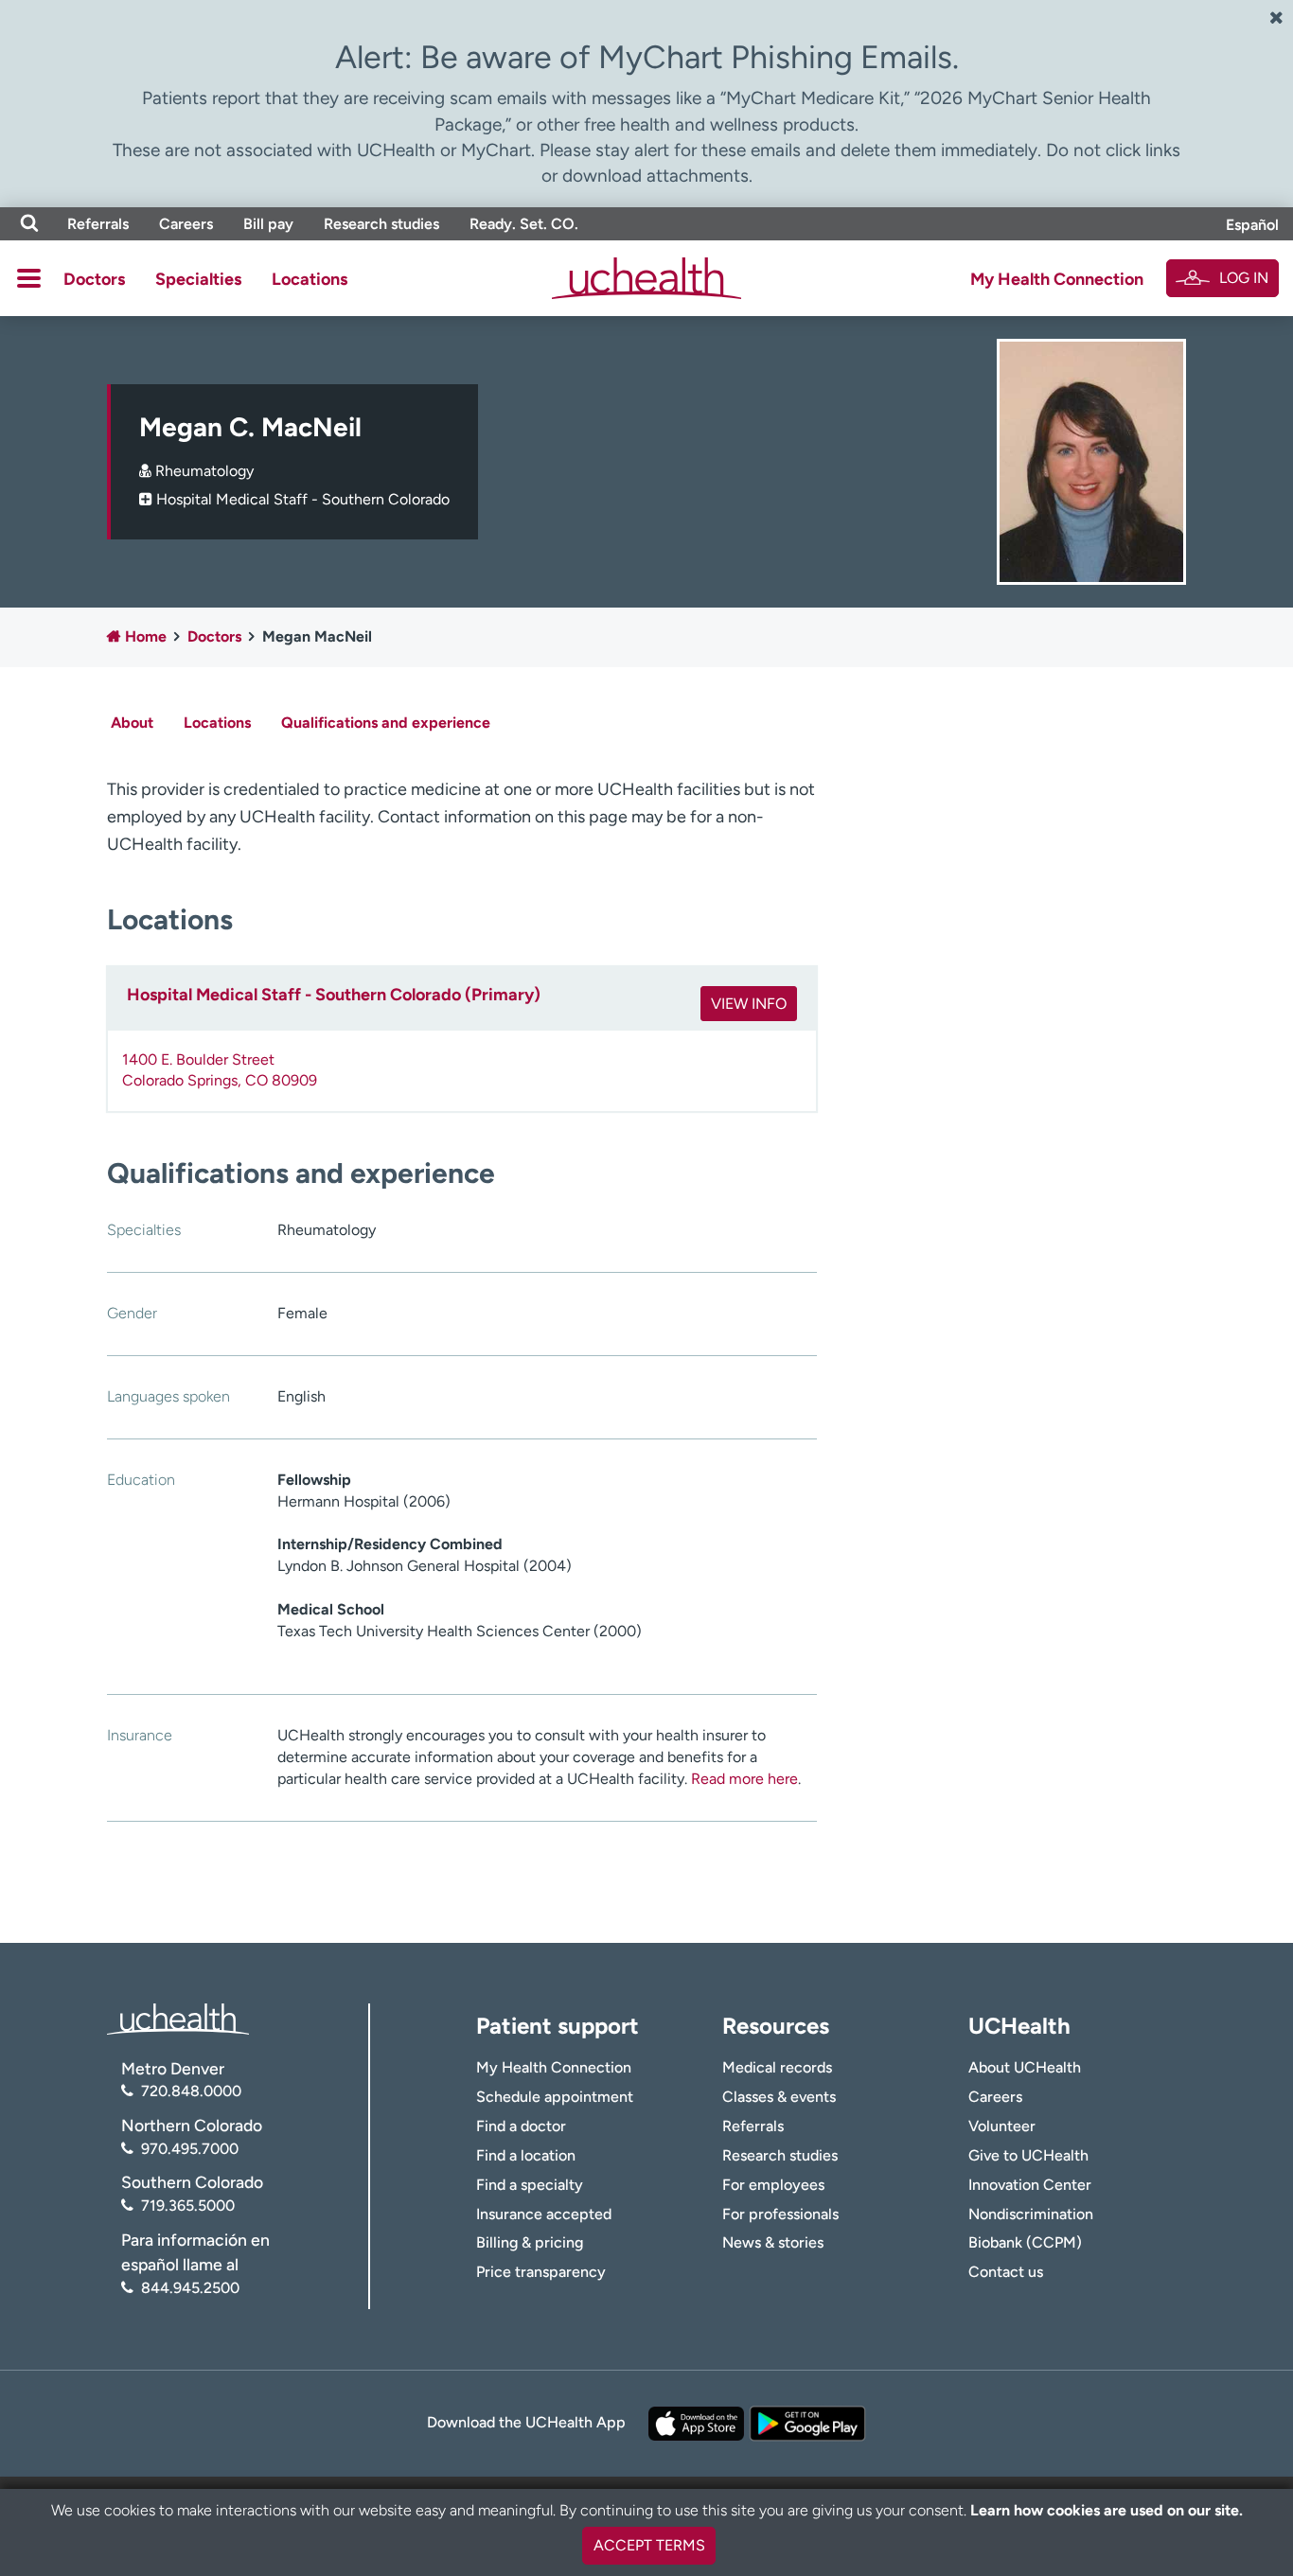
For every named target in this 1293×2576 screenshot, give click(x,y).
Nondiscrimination (1031, 2214)
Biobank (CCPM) (1025, 2242)
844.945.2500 (190, 2288)
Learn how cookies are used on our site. (1107, 2510)
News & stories (773, 2242)
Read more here (744, 1779)
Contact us (1006, 2272)
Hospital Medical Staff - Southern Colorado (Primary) (334, 995)
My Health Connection (1057, 279)
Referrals (98, 224)
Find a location (526, 2155)
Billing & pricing (530, 2242)
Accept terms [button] (649, 2545)
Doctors (94, 279)
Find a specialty (530, 2185)
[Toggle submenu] (29, 278)
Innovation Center (1030, 2185)
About (132, 723)
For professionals (780, 2214)
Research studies (381, 224)
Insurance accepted (544, 2214)
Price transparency (541, 2272)
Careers (186, 224)
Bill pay (268, 224)
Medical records (777, 2067)
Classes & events (779, 2097)
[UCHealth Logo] (178, 2017)
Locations (310, 279)
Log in (1244, 278)
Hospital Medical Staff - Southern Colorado (303, 499)
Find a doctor (521, 2126)
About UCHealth (1025, 2067)
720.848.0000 (191, 2091)
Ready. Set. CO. (524, 224)
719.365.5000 (188, 2205)
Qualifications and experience (386, 723)
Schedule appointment (555, 2097)
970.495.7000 (190, 2149)
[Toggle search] (29, 224)
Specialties (198, 279)
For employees (773, 2185)
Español (1252, 225)
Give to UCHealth (1028, 2155)
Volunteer (1002, 2126)
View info (749, 1004)
